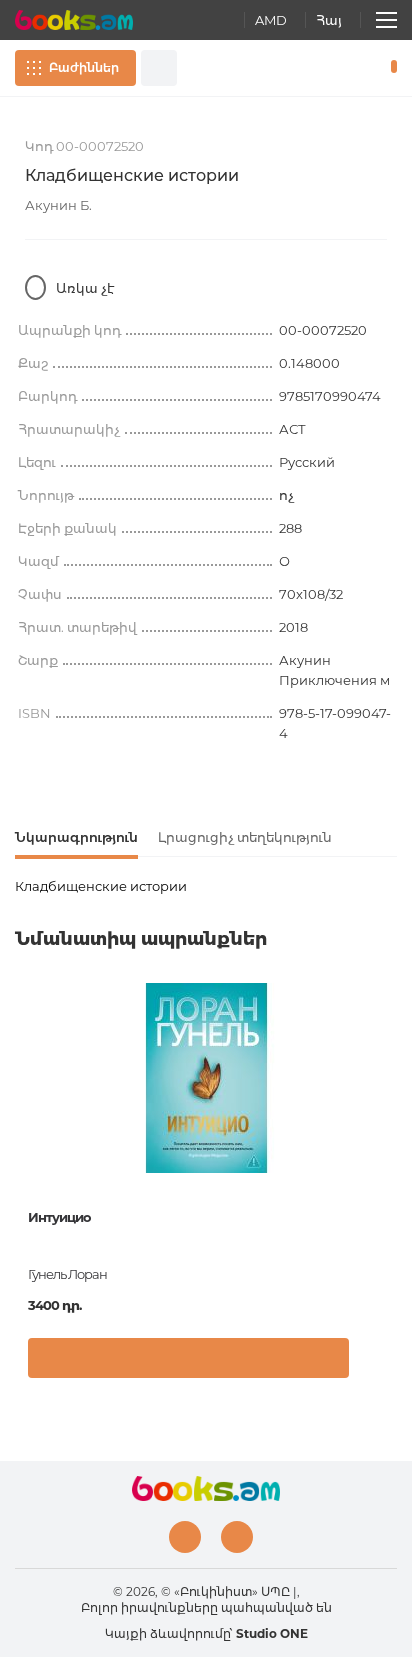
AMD (271, 20)
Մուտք (331, 68)
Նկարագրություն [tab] (76, 837)
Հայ (329, 20)
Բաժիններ (84, 67)
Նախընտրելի (360, 68)
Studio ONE (272, 1633)
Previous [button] (25, 1133)
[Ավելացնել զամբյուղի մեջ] (188, 1358)
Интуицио (59, 1217)
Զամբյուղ (389, 68)
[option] (206, 1188)
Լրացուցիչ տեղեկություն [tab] (245, 837)
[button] (376, 1363)
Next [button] (387, 1133)
